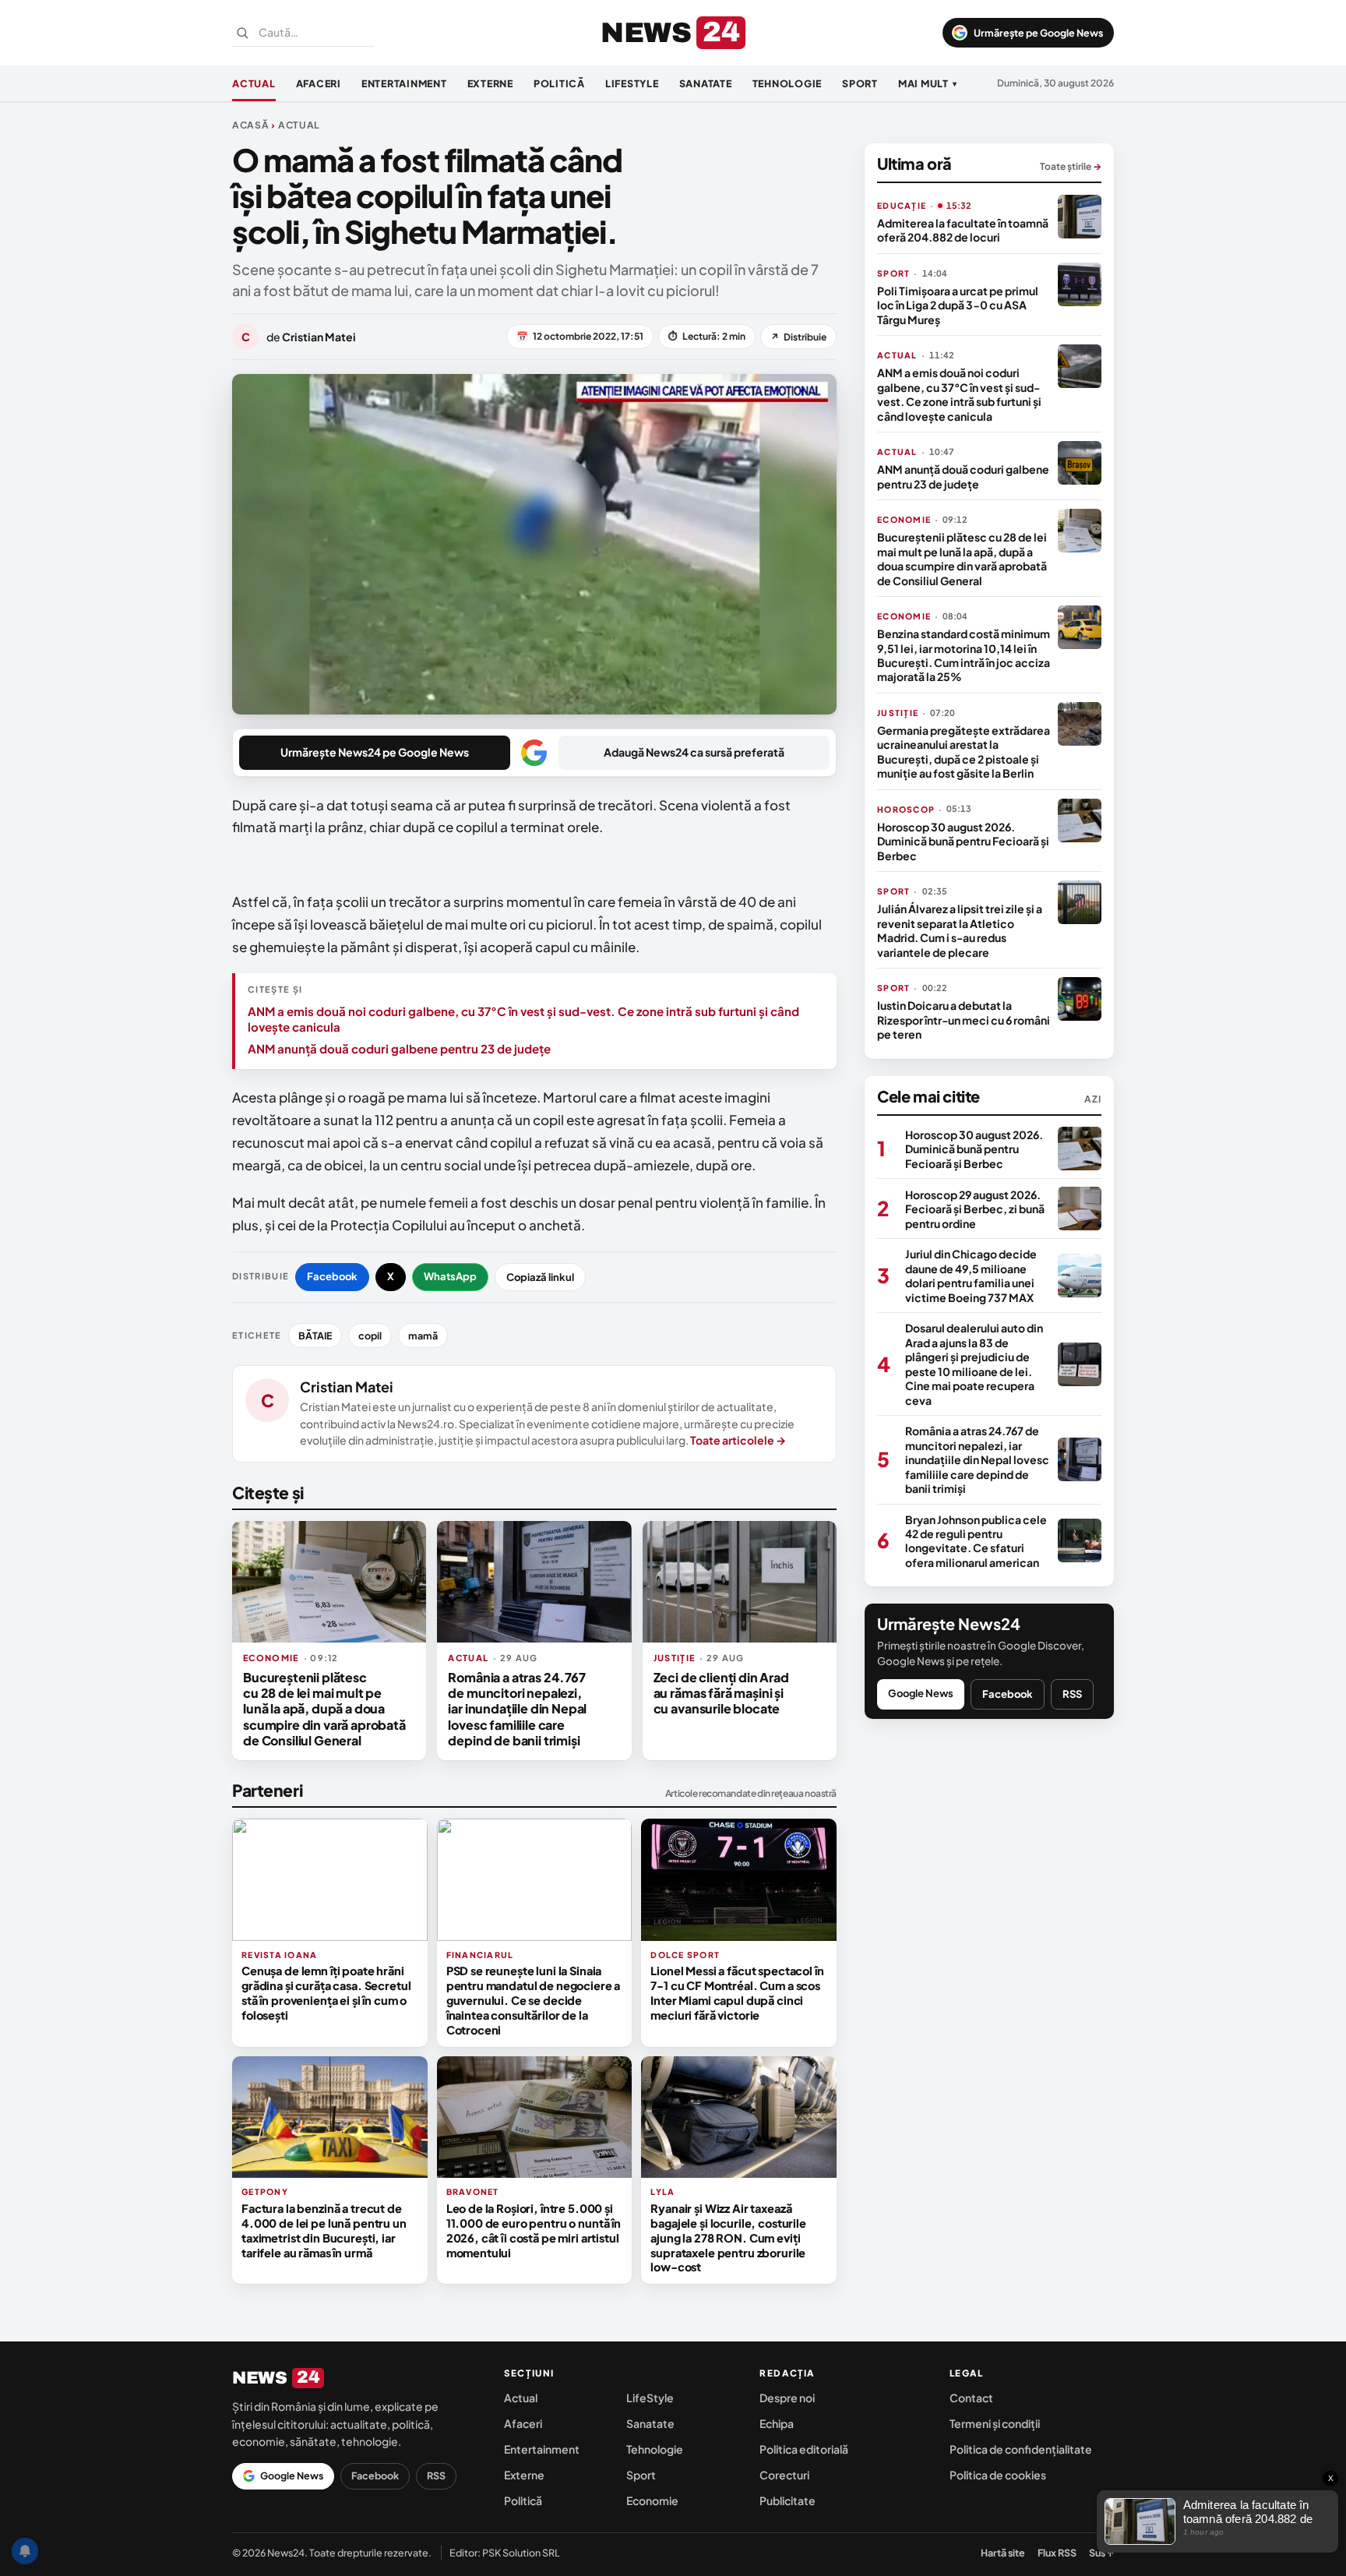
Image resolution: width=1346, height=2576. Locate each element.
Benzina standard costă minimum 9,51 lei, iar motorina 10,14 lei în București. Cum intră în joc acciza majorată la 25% (964, 655)
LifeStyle (632, 83)
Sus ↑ (1101, 2553)
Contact (971, 2398)
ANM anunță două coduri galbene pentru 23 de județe (399, 1048)
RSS (1072, 1694)
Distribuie (798, 337)
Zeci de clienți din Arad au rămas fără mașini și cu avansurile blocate (721, 1693)
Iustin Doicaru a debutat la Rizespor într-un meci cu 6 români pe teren (964, 1020)
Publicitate (788, 2500)
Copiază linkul (540, 1277)
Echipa (777, 2423)
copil (370, 1336)
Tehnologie (788, 83)
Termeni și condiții (995, 2423)
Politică (559, 83)
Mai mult (928, 83)
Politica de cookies (998, 2475)
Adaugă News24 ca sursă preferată (694, 752)
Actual (254, 83)
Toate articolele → (738, 1440)
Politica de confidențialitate (1021, 2449)
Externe (490, 83)
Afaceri (319, 83)
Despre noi (787, 2398)
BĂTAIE (315, 1336)
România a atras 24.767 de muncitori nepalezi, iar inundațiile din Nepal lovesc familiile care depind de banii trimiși (517, 1709)
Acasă (251, 125)
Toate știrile (1071, 166)
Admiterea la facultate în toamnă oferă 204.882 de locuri (963, 230)
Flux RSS (1057, 2553)
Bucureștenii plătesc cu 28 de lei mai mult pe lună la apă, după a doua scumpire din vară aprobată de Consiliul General (324, 1709)
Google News (921, 1693)
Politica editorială (804, 2449)
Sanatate (706, 83)
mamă (423, 1336)
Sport (860, 83)
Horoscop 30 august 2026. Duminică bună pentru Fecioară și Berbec (963, 841)
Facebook (332, 1276)
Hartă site (1003, 2553)
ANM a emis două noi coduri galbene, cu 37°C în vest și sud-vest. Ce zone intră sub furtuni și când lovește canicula (523, 1019)
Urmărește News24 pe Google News (375, 752)
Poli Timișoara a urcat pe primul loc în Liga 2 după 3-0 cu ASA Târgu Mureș (958, 305)
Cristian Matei (347, 1387)
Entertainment (404, 83)
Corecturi (784, 2475)
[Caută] (242, 33)
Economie (652, 2500)
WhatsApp (450, 1276)
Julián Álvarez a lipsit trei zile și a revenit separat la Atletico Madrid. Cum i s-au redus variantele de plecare (960, 930)
